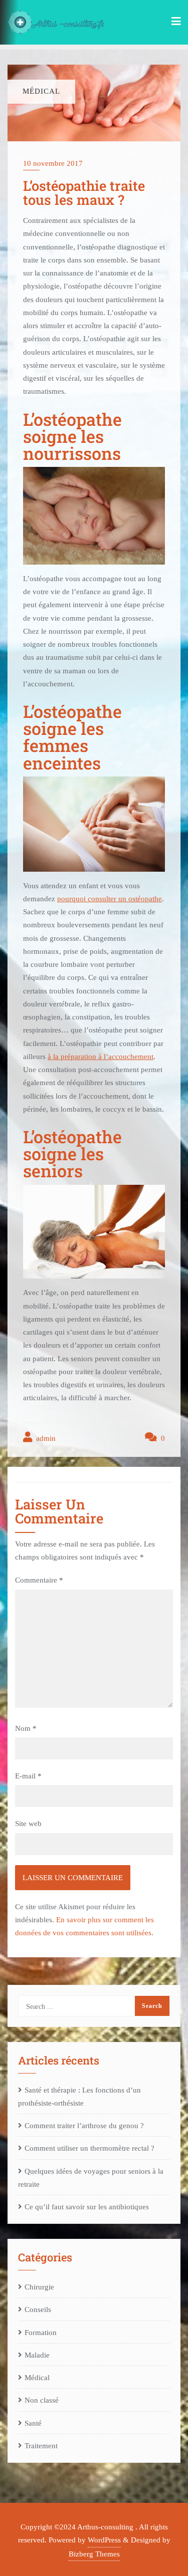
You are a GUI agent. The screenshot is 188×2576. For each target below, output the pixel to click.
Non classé (42, 2400)
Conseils (38, 2309)
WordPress (104, 2540)
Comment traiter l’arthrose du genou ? (84, 2126)
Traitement (41, 2446)
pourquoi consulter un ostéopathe (110, 899)
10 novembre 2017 (53, 163)
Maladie (37, 2355)
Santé (33, 2423)
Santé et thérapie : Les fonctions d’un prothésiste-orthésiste (79, 2097)
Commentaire (39, 1580)
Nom (26, 1728)
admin (45, 1438)
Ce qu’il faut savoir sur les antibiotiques (87, 2207)
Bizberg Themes (94, 2554)
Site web (28, 1824)
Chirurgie (39, 2287)
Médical (37, 2378)
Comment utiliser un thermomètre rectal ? (89, 2148)
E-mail (28, 1776)
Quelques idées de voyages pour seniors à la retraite (91, 2178)
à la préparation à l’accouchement (101, 1057)
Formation (41, 2333)
